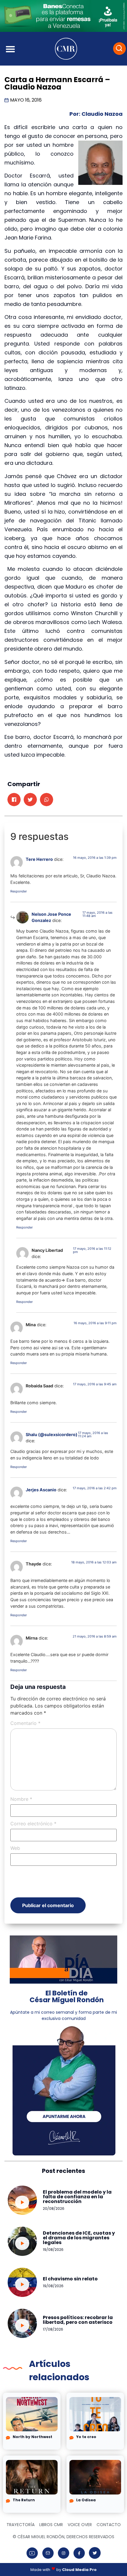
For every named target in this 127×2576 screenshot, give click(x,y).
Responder (19, 891)
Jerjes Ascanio (41, 1490)
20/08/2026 (54, 2208)
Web (15, 1848)
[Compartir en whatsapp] (47, 800)
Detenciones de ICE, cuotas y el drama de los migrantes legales (79, 2238)
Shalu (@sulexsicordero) (52, 1434)
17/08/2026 (53, 2329)
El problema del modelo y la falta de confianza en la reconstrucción (77, 2197)
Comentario (25, 1723)
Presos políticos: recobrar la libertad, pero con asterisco (78, 2320)
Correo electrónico (33, 1824)
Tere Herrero (39, 859)
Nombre (21, 1799)
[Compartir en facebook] (14, 800)
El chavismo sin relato (70, 2279)
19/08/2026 (53, 2250)
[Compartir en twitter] (30, 800)
